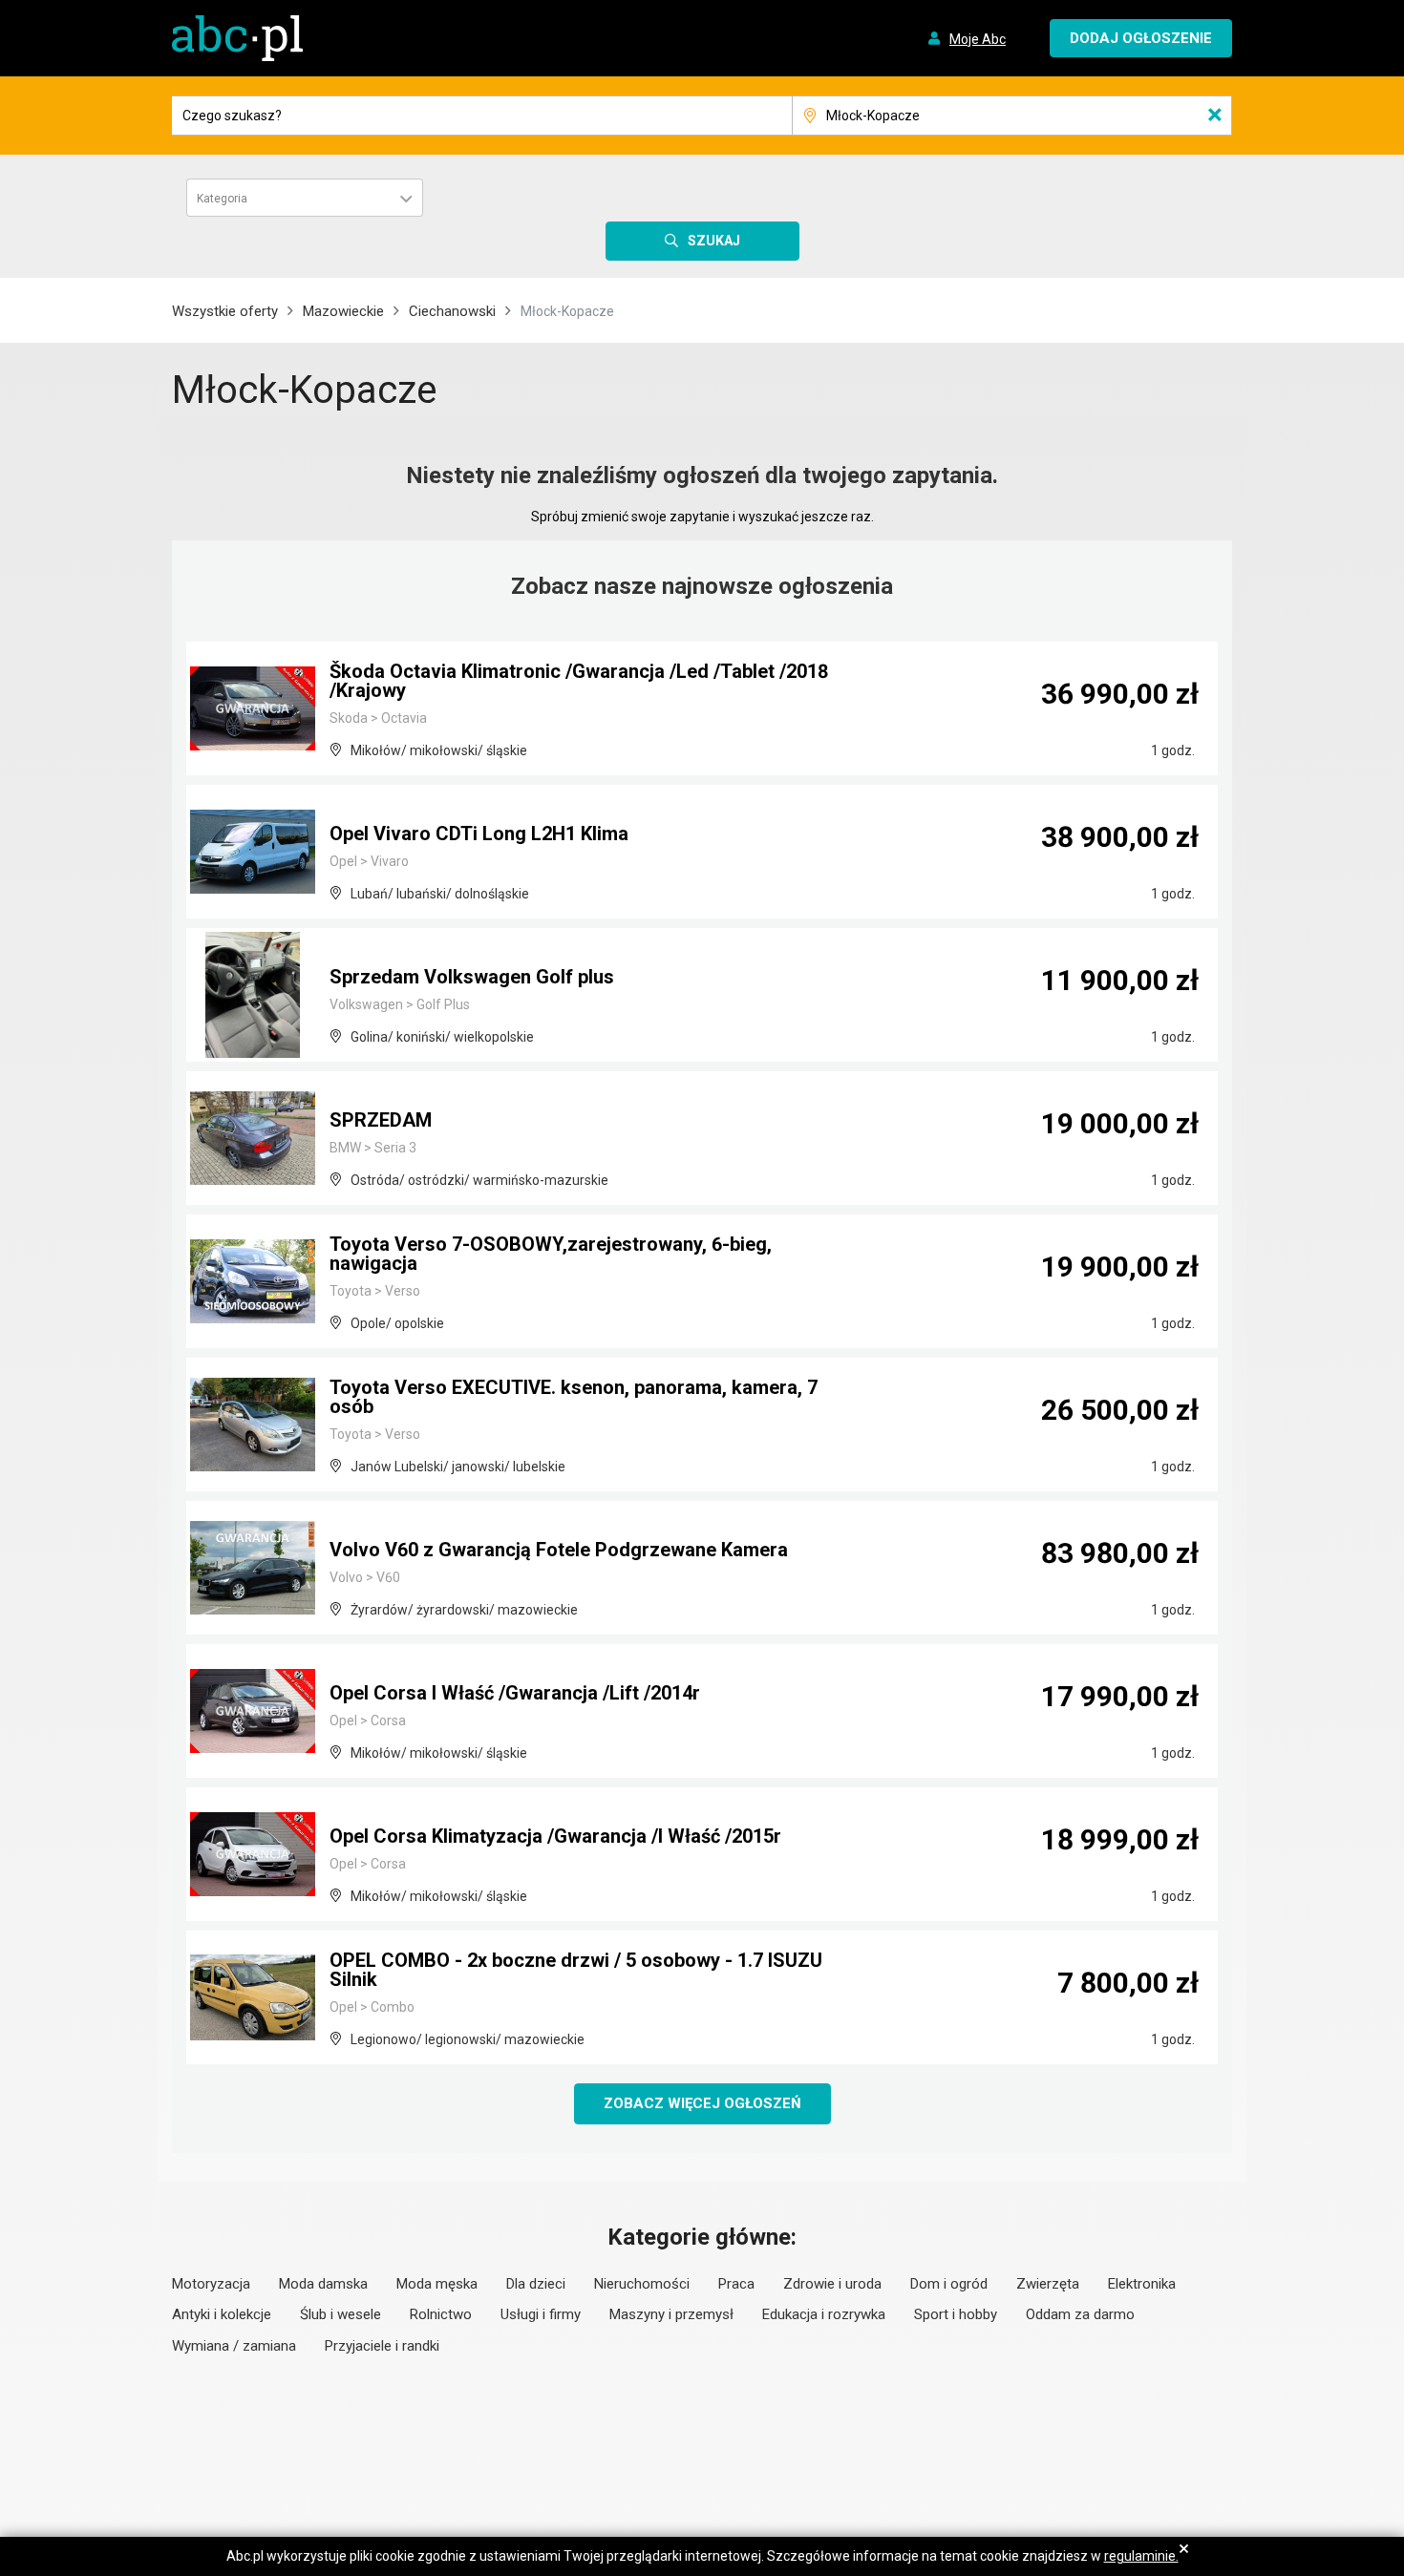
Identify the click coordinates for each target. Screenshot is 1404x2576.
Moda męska (437, 2284)
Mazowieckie (343, 311)
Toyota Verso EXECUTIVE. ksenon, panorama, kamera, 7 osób (574, 1397)
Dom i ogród (949, 2284)
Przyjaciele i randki (382, 2346)
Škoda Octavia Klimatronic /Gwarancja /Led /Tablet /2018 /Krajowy (579, 681)
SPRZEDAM (381, 1120)
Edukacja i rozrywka (824, 2314)
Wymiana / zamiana (234, 2346)
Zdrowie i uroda (832, 2284)
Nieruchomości (642, 2284)
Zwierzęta (1048, 2284)
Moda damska (323, 2284)
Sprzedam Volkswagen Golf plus (472, 977)
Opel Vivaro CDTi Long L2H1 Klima (479, 834)
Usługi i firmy (541, 2314)
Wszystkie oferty (225, 311)
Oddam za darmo (1080, 2314)
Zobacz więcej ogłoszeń (702, 2103)
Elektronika (1142, 2284)
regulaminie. (1141, 2556)
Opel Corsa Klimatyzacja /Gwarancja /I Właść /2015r (555, 1836)
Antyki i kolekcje (222, 2314)
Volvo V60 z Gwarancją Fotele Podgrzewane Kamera (559, 1550)
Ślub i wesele (340, 2314)
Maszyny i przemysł (671, 2314)
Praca (736, 2284)
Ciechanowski (452, 311)
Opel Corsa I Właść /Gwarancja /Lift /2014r (515, 1693)
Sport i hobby (956, 2314)
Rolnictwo (441, 2314)
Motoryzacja (211, 2284)
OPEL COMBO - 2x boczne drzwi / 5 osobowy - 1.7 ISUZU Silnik (576, 1970)
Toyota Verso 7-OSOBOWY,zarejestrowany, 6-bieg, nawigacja (551, 1254)
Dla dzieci (536, 2284)
